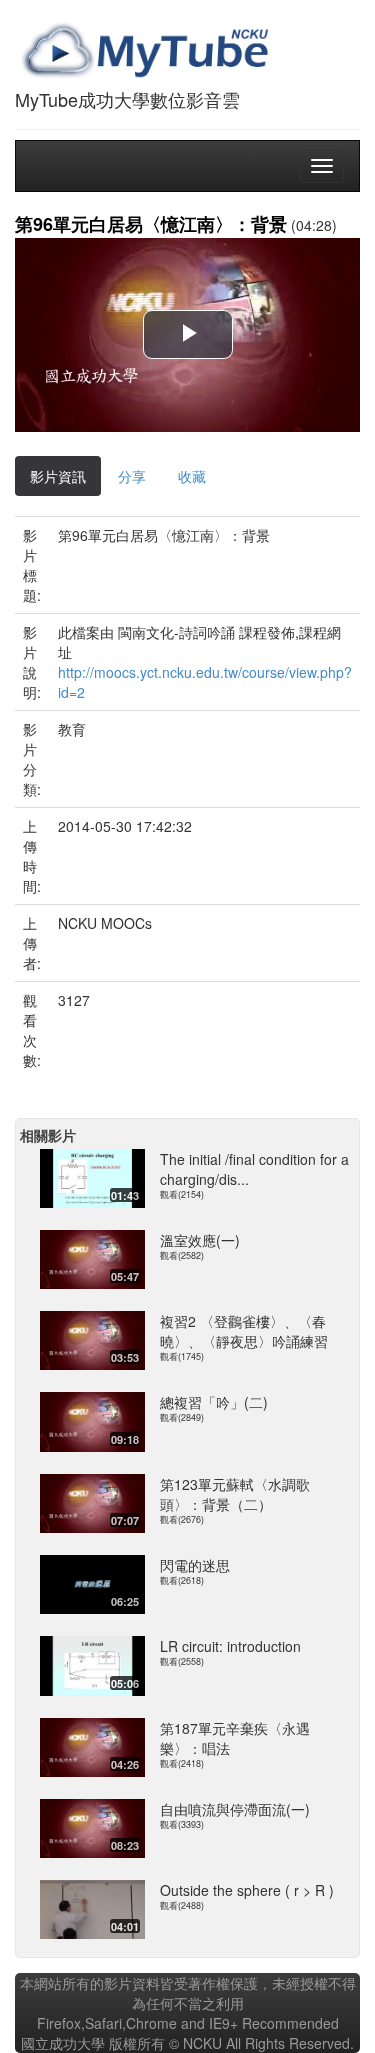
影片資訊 (58, 476)
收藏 (192, 476)
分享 (132, 476)
